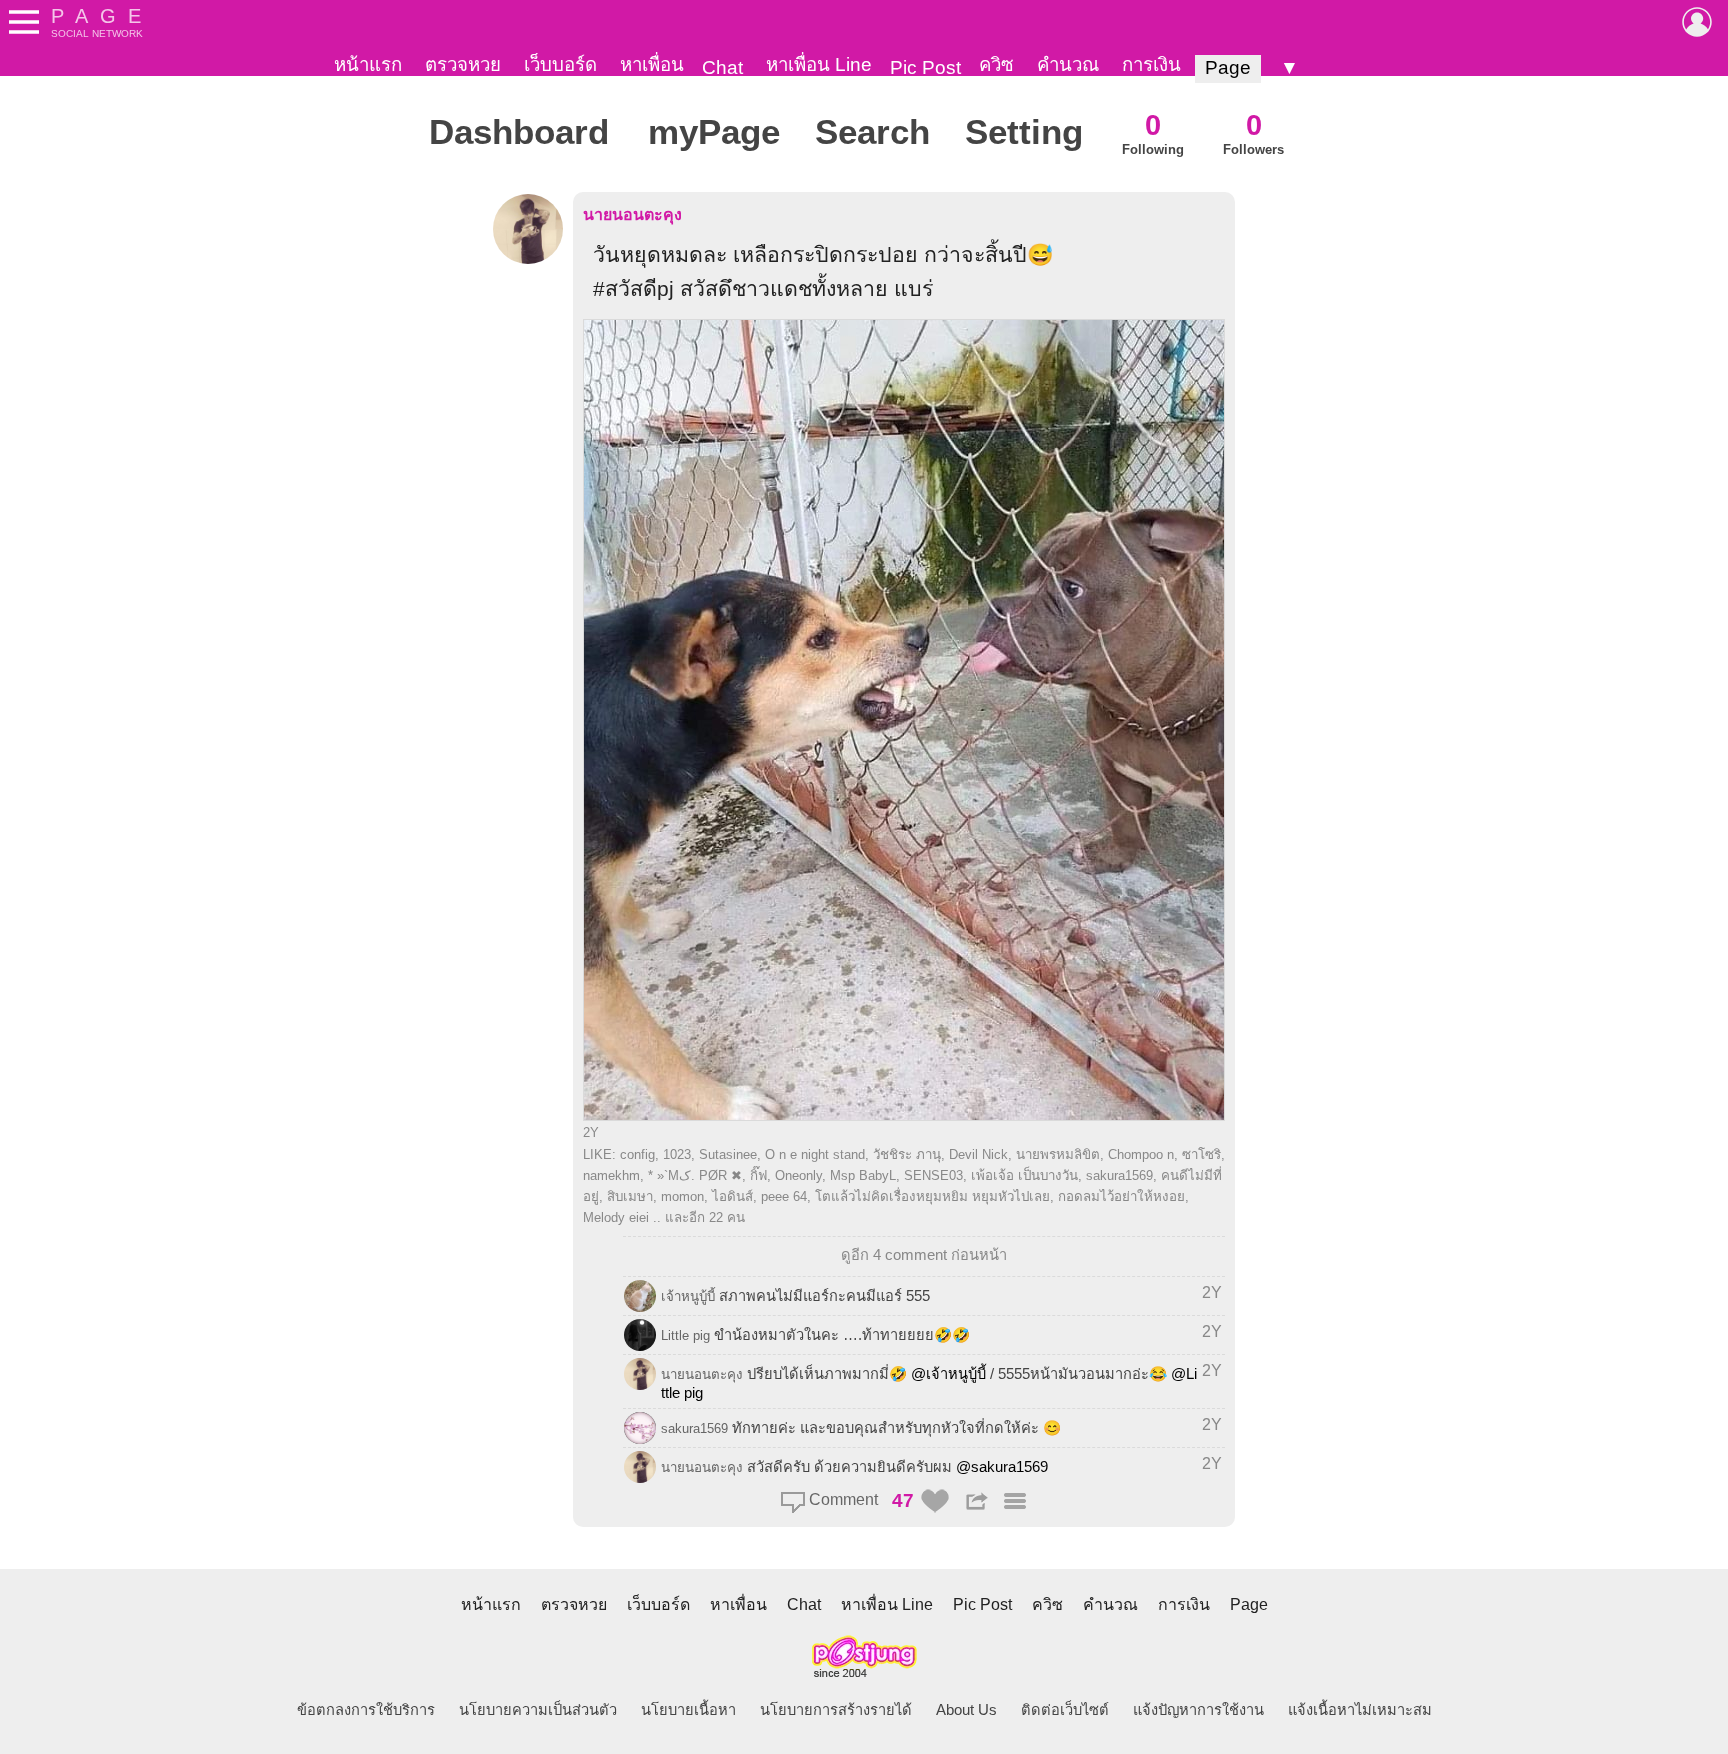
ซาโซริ (1201, 1154)
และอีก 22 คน (705, 1217)
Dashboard (519, 132)
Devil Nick (978, 1154)
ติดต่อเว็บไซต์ (1065, 1710)
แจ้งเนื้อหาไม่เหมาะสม (1360, 1710)
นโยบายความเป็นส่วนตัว (538, 1710)
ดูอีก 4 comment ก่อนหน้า (924, 1255)
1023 (677, 1154)
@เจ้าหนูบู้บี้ (948, 1374)
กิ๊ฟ (758, 1175)
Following (1153, 132)
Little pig (685, 1335)
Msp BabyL (863, 1175)
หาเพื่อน (652, 64)
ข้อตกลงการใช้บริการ (366, 1710)
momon (682, 1196)
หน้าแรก (368, 64)
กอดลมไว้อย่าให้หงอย (1121, 1196)
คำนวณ (1068, 64)
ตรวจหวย (463, 64)
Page (1228, 67)
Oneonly (798, 1175)
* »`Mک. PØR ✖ (695, 1175)
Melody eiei (616, 1217)
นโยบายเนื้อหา (688, 1710)
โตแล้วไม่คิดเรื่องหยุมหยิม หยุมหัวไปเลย (932, 1196)
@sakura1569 (1002, 1467)
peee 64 (784, 1196)
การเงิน (1151, 64)
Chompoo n (1141, 1154)
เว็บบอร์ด (560, 64)
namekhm (611, 1175)
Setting (1024, 132)
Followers (1253, 132)
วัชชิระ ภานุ (907, 1154)
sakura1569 (1119, 1175)
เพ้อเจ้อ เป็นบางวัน (1024, 1175)
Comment (841, 1499)
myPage (714, 132)
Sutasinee (728, 1154)
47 (903, 1500)
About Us (966, 1710)
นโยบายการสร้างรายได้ (836, 1710)
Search (872, 132)
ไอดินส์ (732, 1196)
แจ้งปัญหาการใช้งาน (1198, 1710)
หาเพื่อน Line (819, 64)
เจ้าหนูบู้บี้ (688, 1296)
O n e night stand (815, 1154)
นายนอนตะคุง (632, 214)
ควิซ (996, 64)
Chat (722, 67)
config (637, 1154)
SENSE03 (933, 1175)
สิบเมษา (630, 1196)
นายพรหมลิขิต (1058, 1154)
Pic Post (925, 67)
